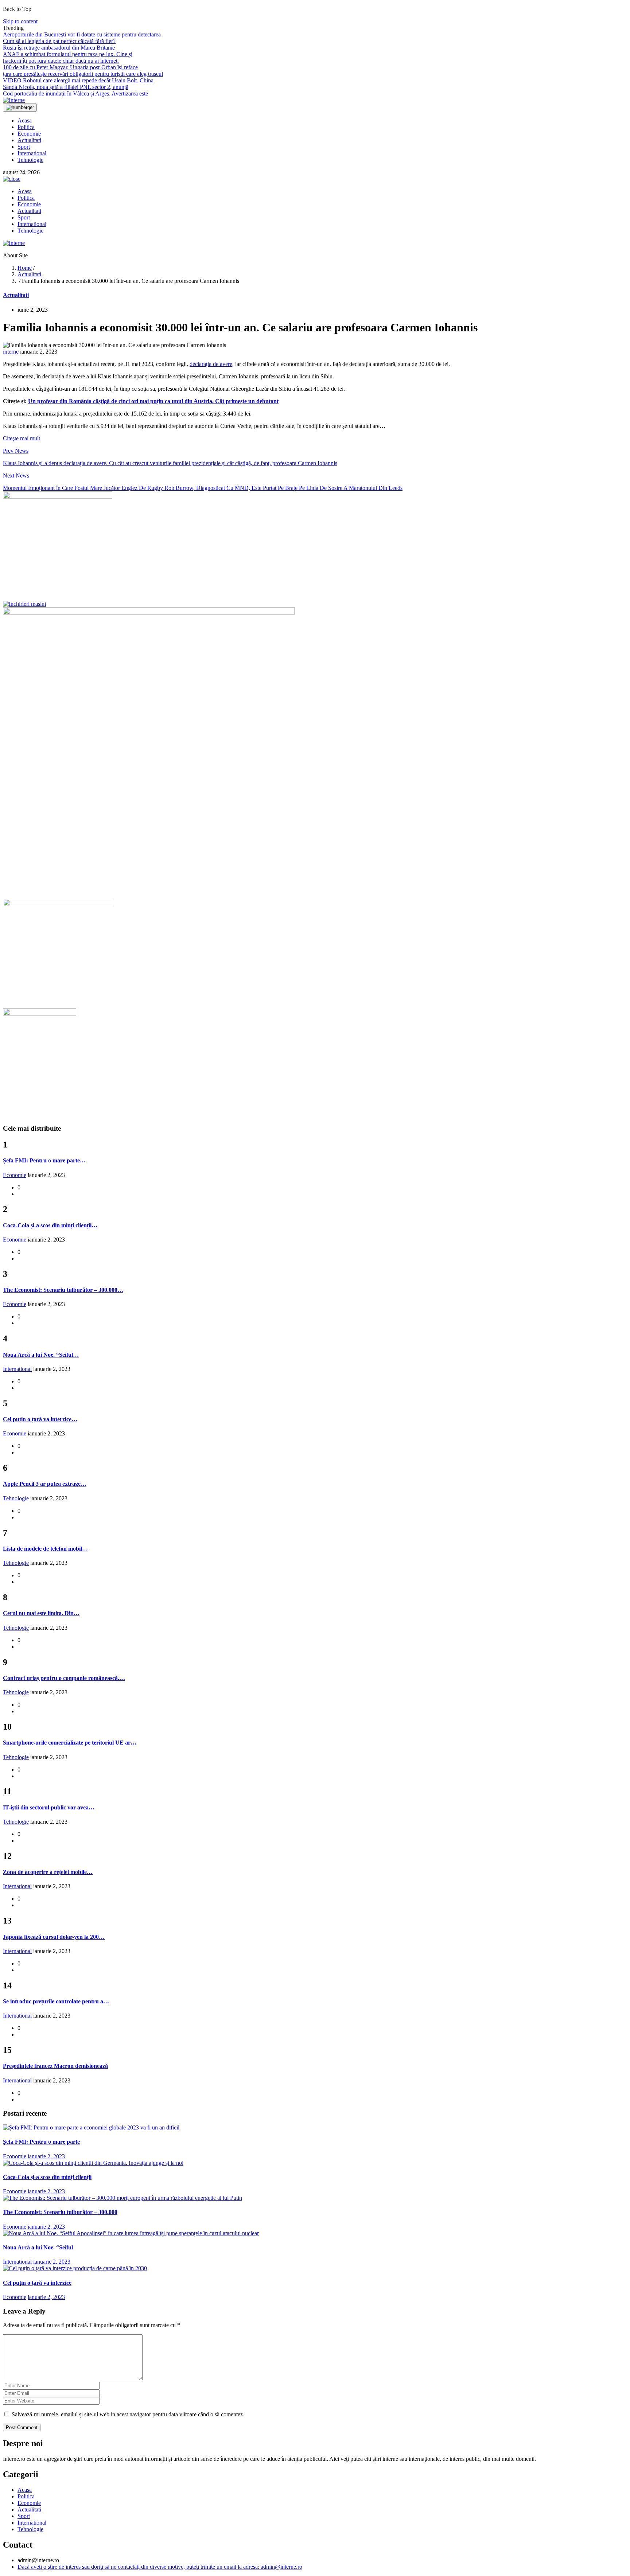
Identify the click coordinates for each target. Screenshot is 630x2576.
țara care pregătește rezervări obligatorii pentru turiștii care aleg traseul (83, 74)
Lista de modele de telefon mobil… (45, 1549)
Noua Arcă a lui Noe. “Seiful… (41, 1355)
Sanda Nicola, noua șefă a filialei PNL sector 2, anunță (66, 87)
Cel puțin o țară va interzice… (40, 1419)
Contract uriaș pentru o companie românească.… (64, 1678)
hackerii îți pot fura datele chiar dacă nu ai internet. (61, 61)
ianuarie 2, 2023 (46, 2156)
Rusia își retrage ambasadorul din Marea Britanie (59, 48)
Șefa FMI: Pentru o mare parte (41, 2142)
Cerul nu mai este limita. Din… (41, 1613)
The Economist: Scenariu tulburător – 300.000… (63, 1290)
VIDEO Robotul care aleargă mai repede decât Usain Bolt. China (78, 80)
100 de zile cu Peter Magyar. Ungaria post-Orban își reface (70, 67)
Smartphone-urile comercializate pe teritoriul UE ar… (70, 1743)
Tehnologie (30, 160)
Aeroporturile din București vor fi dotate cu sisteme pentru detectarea (82, 34)
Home (25, 268)
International (32, 153)
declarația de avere (211, 364)
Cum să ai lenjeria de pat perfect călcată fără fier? (59, 41)
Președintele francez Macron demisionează (55, 2066)
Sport (24, 147)
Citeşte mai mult (22, 438)
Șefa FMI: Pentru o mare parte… (44, 1160)
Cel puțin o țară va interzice (37, 2283)
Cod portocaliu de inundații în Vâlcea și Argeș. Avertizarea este (75, 93)
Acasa (25, 120)
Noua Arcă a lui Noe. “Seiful (38, 2247)
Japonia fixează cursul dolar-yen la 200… (54, 1937)
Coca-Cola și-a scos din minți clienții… (50, 1225)
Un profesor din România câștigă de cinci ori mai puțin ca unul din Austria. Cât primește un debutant (153, 401)
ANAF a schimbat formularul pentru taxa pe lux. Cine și (68, 54)
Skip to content (20, 21)
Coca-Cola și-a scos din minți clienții (47, 2177)
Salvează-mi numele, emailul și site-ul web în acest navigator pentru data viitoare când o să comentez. (128, 2414)
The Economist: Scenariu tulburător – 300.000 (60, 2212)
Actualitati (29, 140)
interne (11, 352)
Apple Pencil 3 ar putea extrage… (45, 1484)
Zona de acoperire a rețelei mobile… (48, 1872)
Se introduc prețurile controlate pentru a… (56, 2001)
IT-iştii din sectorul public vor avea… (49, 1807)
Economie (29, 134)
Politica (26, 127)
